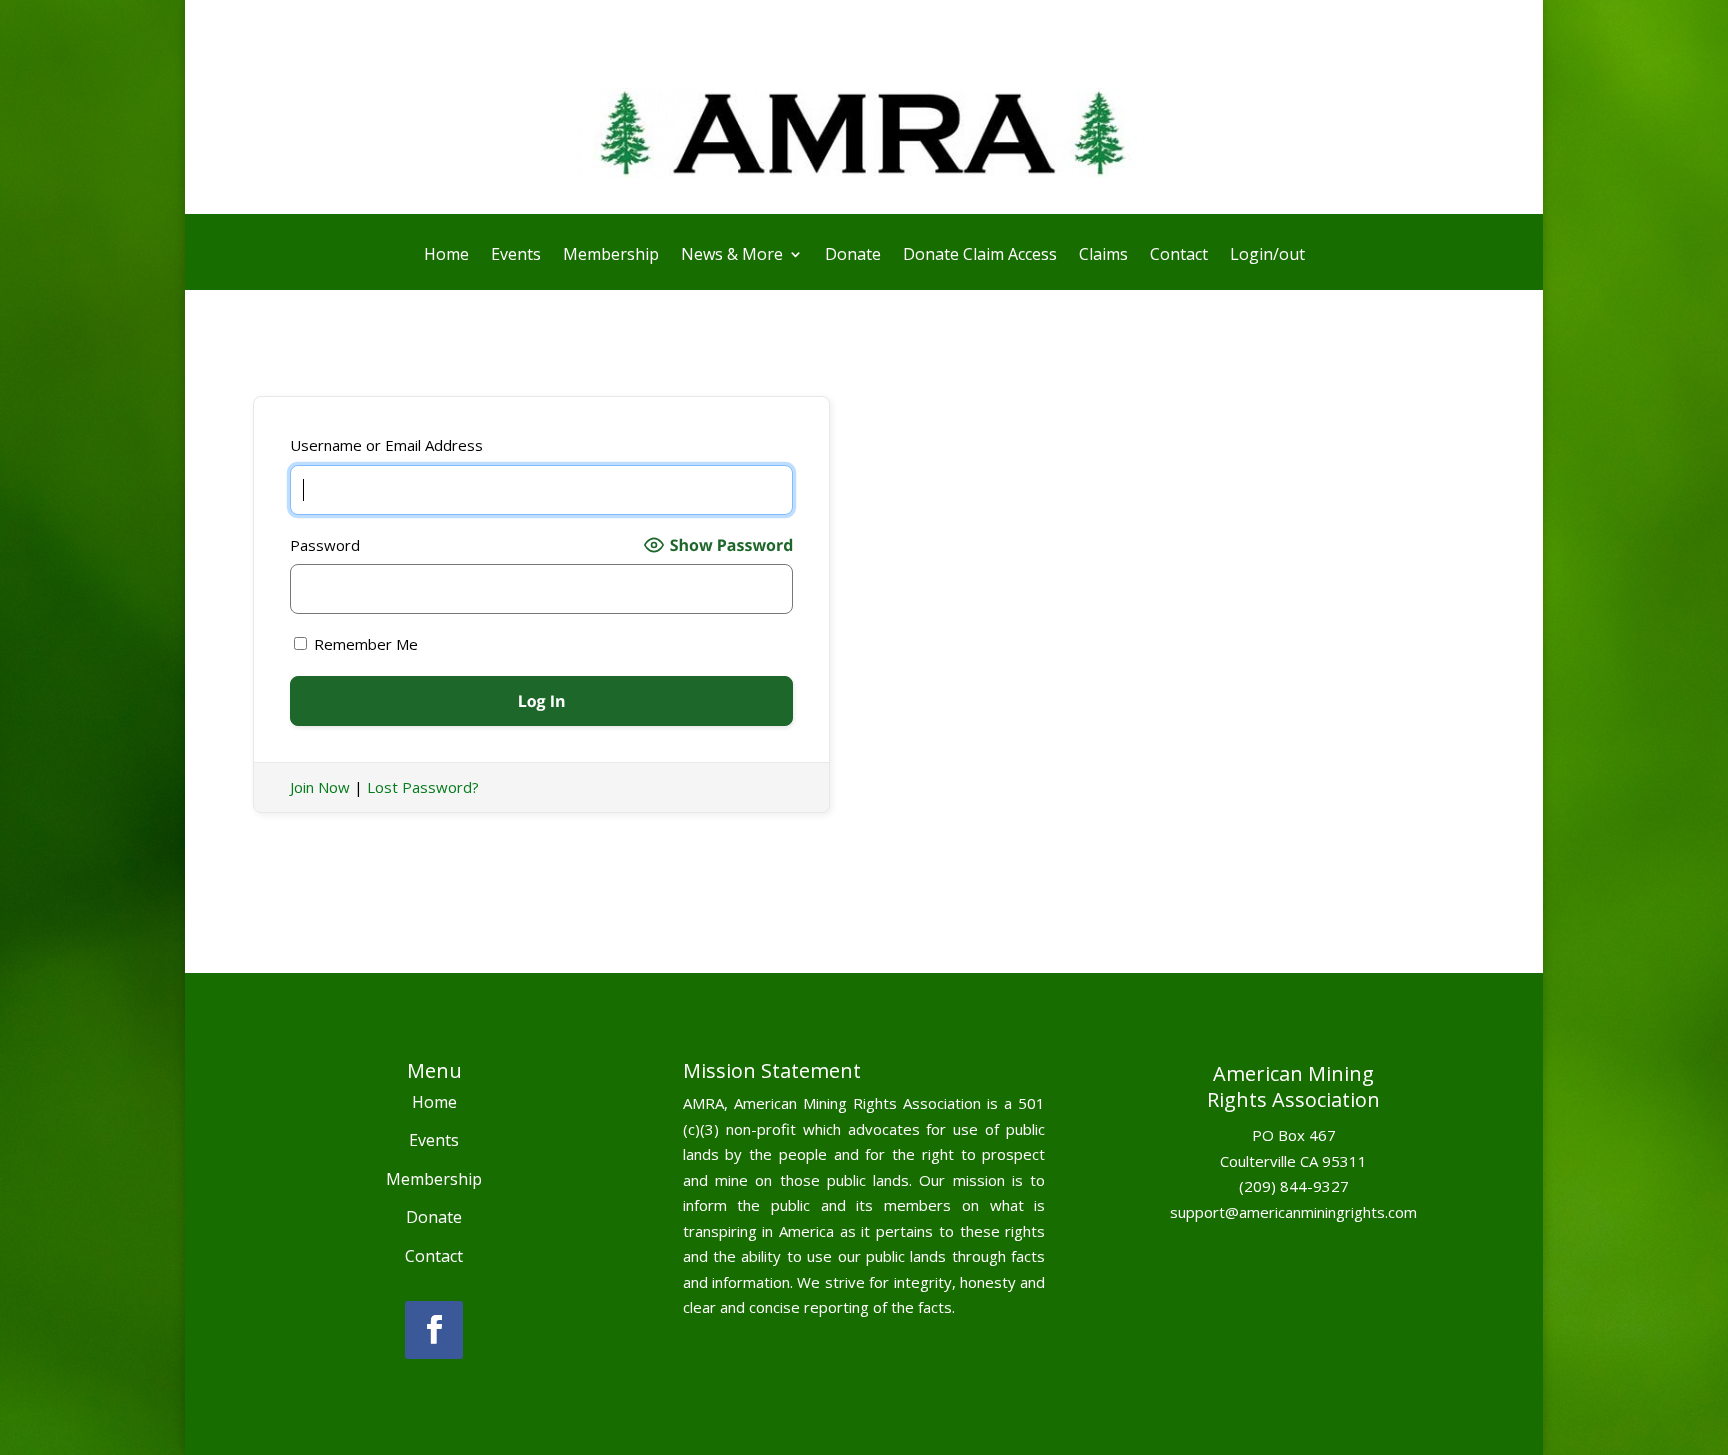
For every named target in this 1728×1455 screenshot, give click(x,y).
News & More (732, 256)
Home (446, 256)
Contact (1179, 256)
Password (325, 545)
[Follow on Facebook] (434, 1330)
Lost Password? (423, 787)
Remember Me (364, 644)
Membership (611, 256)
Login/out (1267, 256)
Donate (853, 256)
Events (516, 256)
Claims (1103, 256)
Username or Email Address (386, 445)
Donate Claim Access (980, 256)
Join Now (320, 787)
